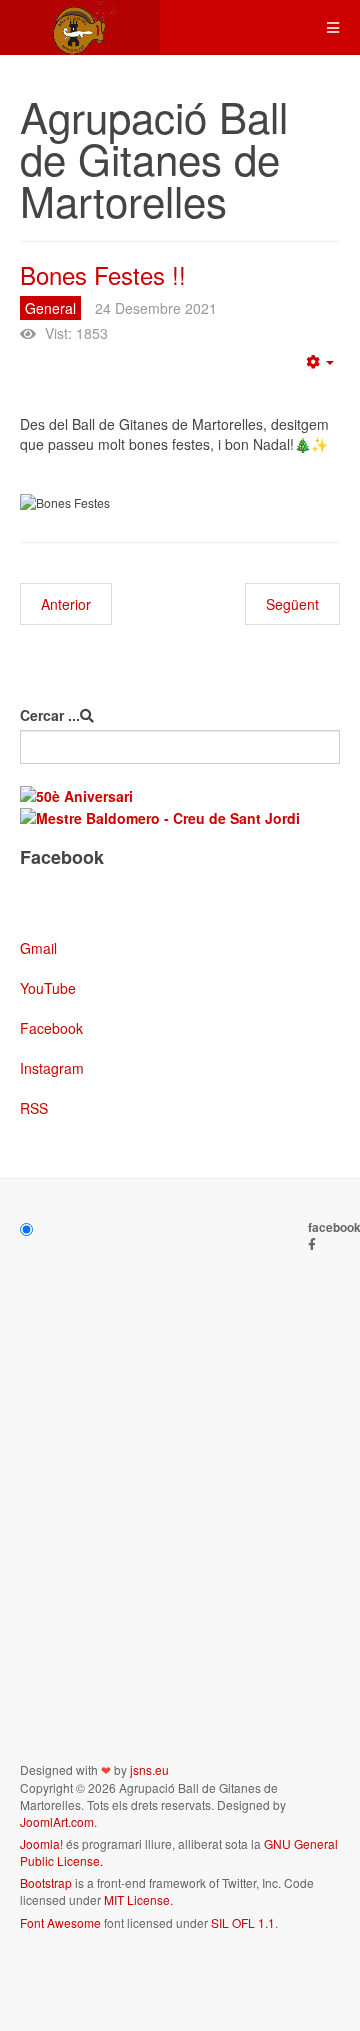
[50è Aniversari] (76, 794)
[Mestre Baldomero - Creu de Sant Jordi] (160, 816)
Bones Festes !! (103, 274)
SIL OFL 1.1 (243, 1922)
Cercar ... (50, 715)
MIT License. (138, 1899)
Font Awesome (60, 1922)
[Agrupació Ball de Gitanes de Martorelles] (80, 27)
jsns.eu (149, 1769)
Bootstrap (46, 1882)
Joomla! (41, 1843)
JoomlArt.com (57, 1821)
